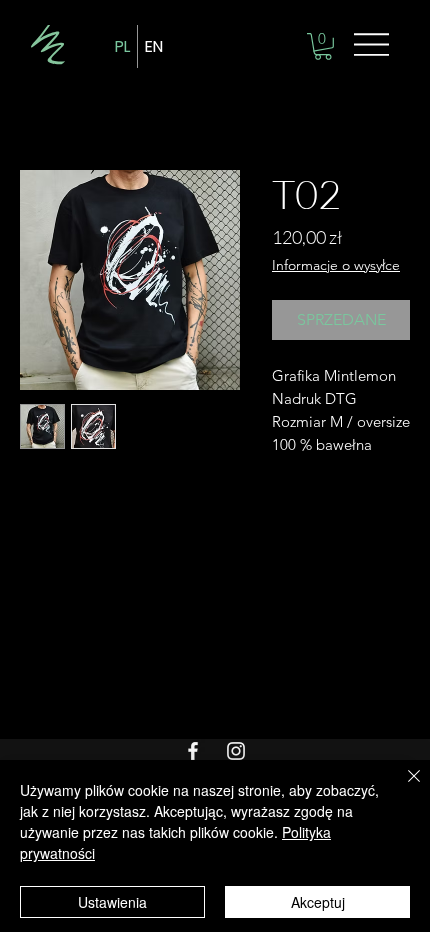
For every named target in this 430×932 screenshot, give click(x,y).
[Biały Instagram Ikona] (236, 751)
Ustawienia (112, 902)
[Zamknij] (402, 788)
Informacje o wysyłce (336, 265)
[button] (323, 46)
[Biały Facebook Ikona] (193, 751)
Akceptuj (318, 902)
